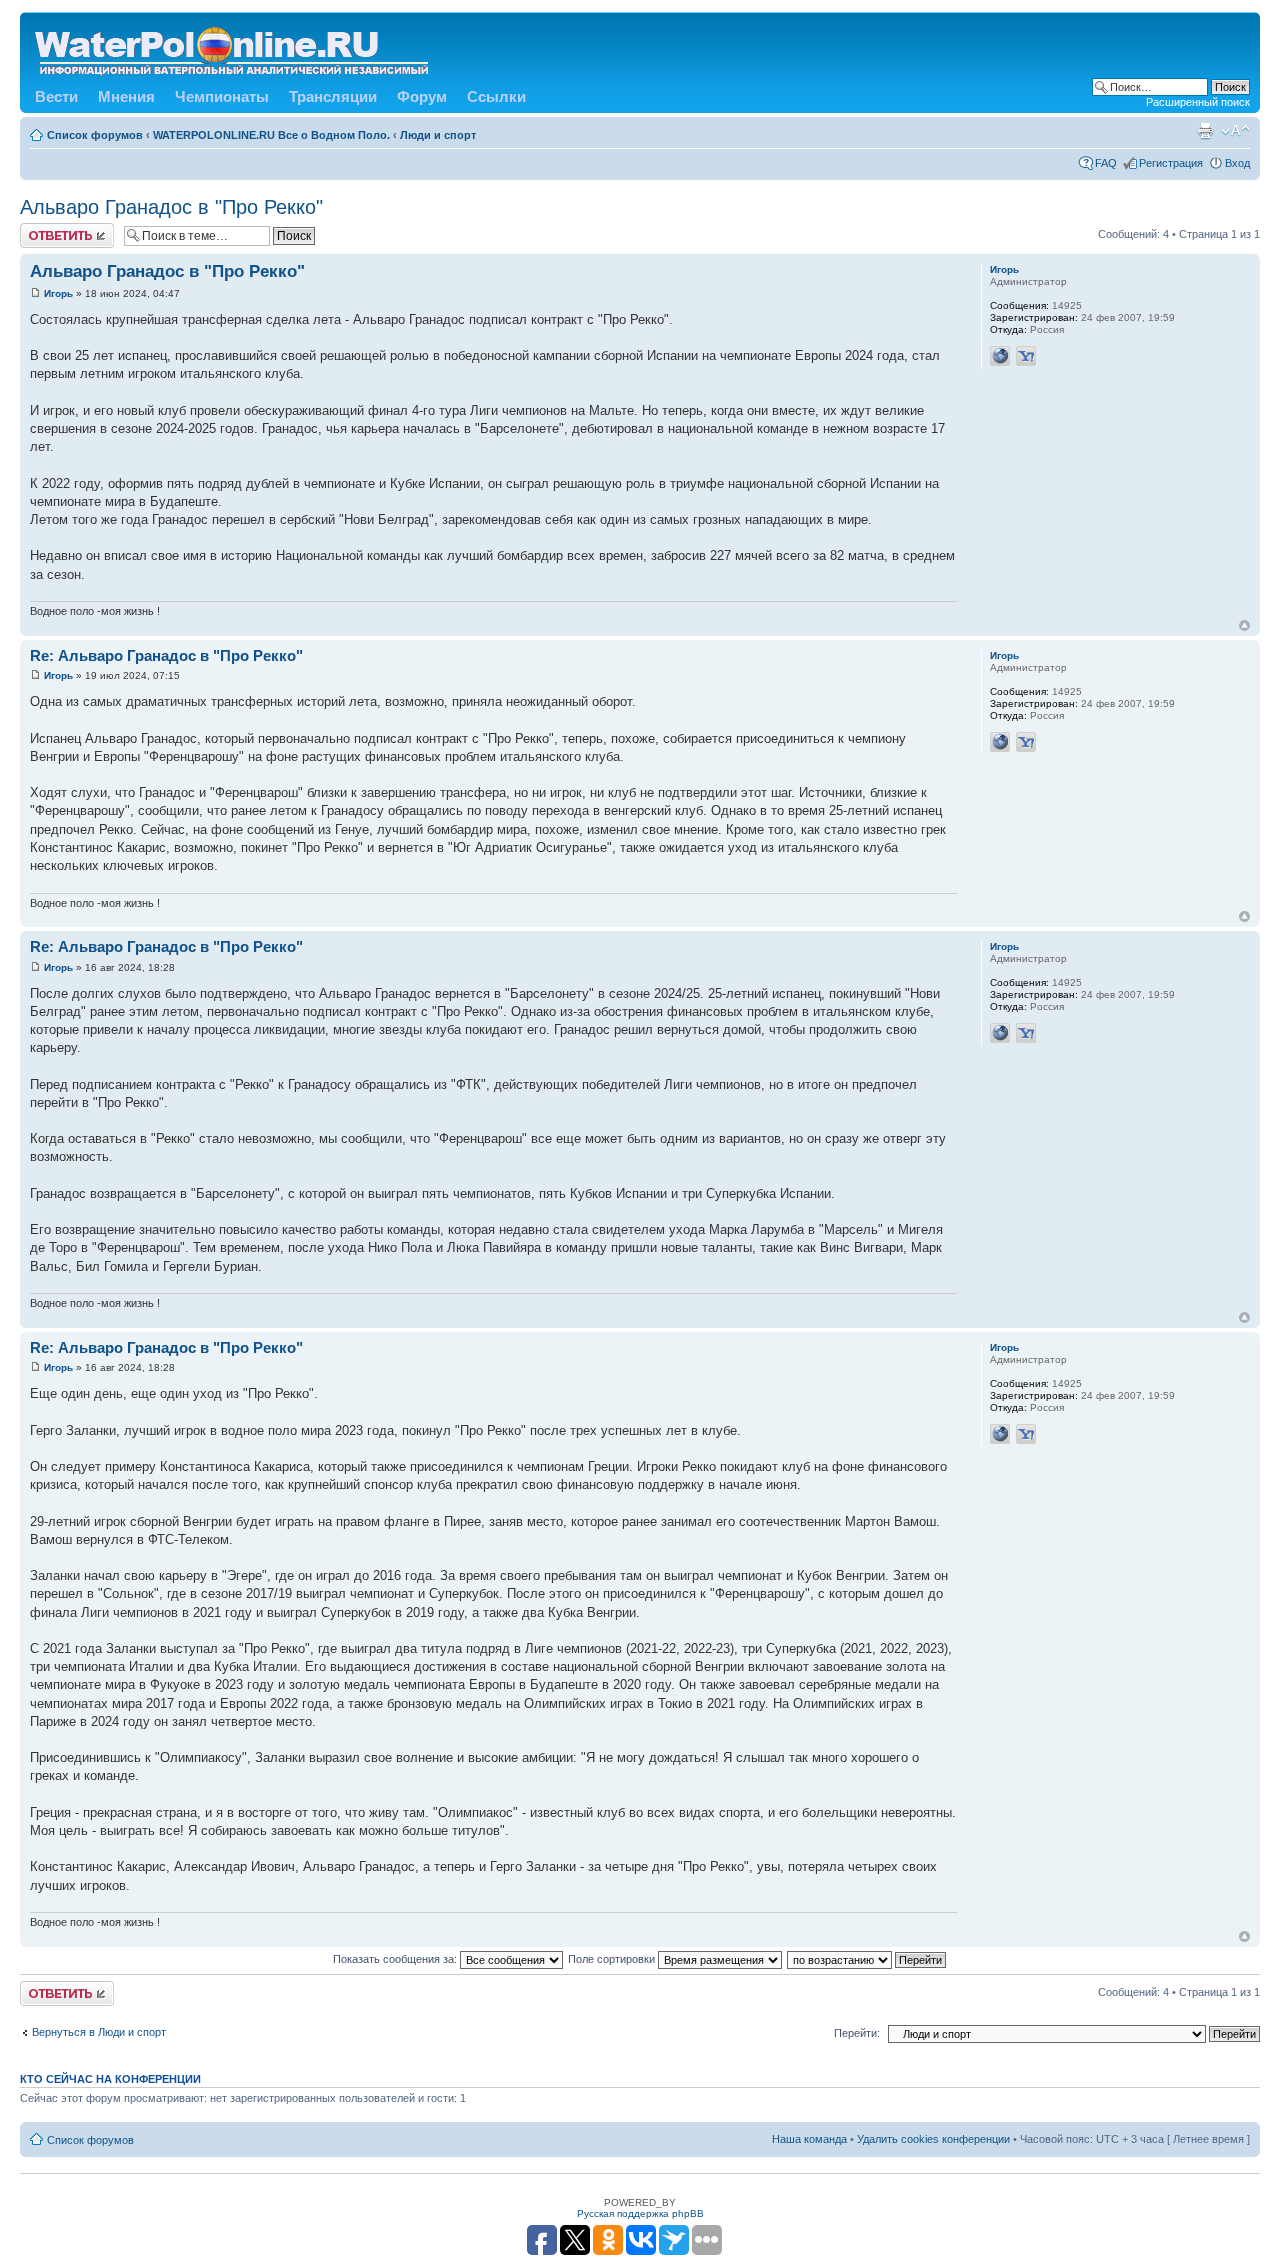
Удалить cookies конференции (933, 2139)
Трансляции (333, 96)
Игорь (58, 293)
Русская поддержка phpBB (640, 2213)
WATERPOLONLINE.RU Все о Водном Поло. (271, 135)
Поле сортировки (613, 1959)
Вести (56, 96)
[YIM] (1026, 356)
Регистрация (1171, 163)
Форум (422, 96)
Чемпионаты (222, 96)
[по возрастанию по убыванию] (867, 1959)
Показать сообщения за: (396, 1959)
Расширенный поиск (1198, 102)
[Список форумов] (233, 47)
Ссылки (496, 96)
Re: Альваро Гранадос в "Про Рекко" (166, 655)
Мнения (126, 96)
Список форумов (95, 135)
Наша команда (809, 2139)
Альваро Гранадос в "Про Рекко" (171, 207)
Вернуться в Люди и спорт (99, 2032)
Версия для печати (1205, 131)
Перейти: (857, 2033)
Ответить (44, 229)
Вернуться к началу (1244, 625)
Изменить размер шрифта (1235, 131)
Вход (1237, 163)
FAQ (1106, 163)
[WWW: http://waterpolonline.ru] (1000, 356)
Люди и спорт (438, 135)
